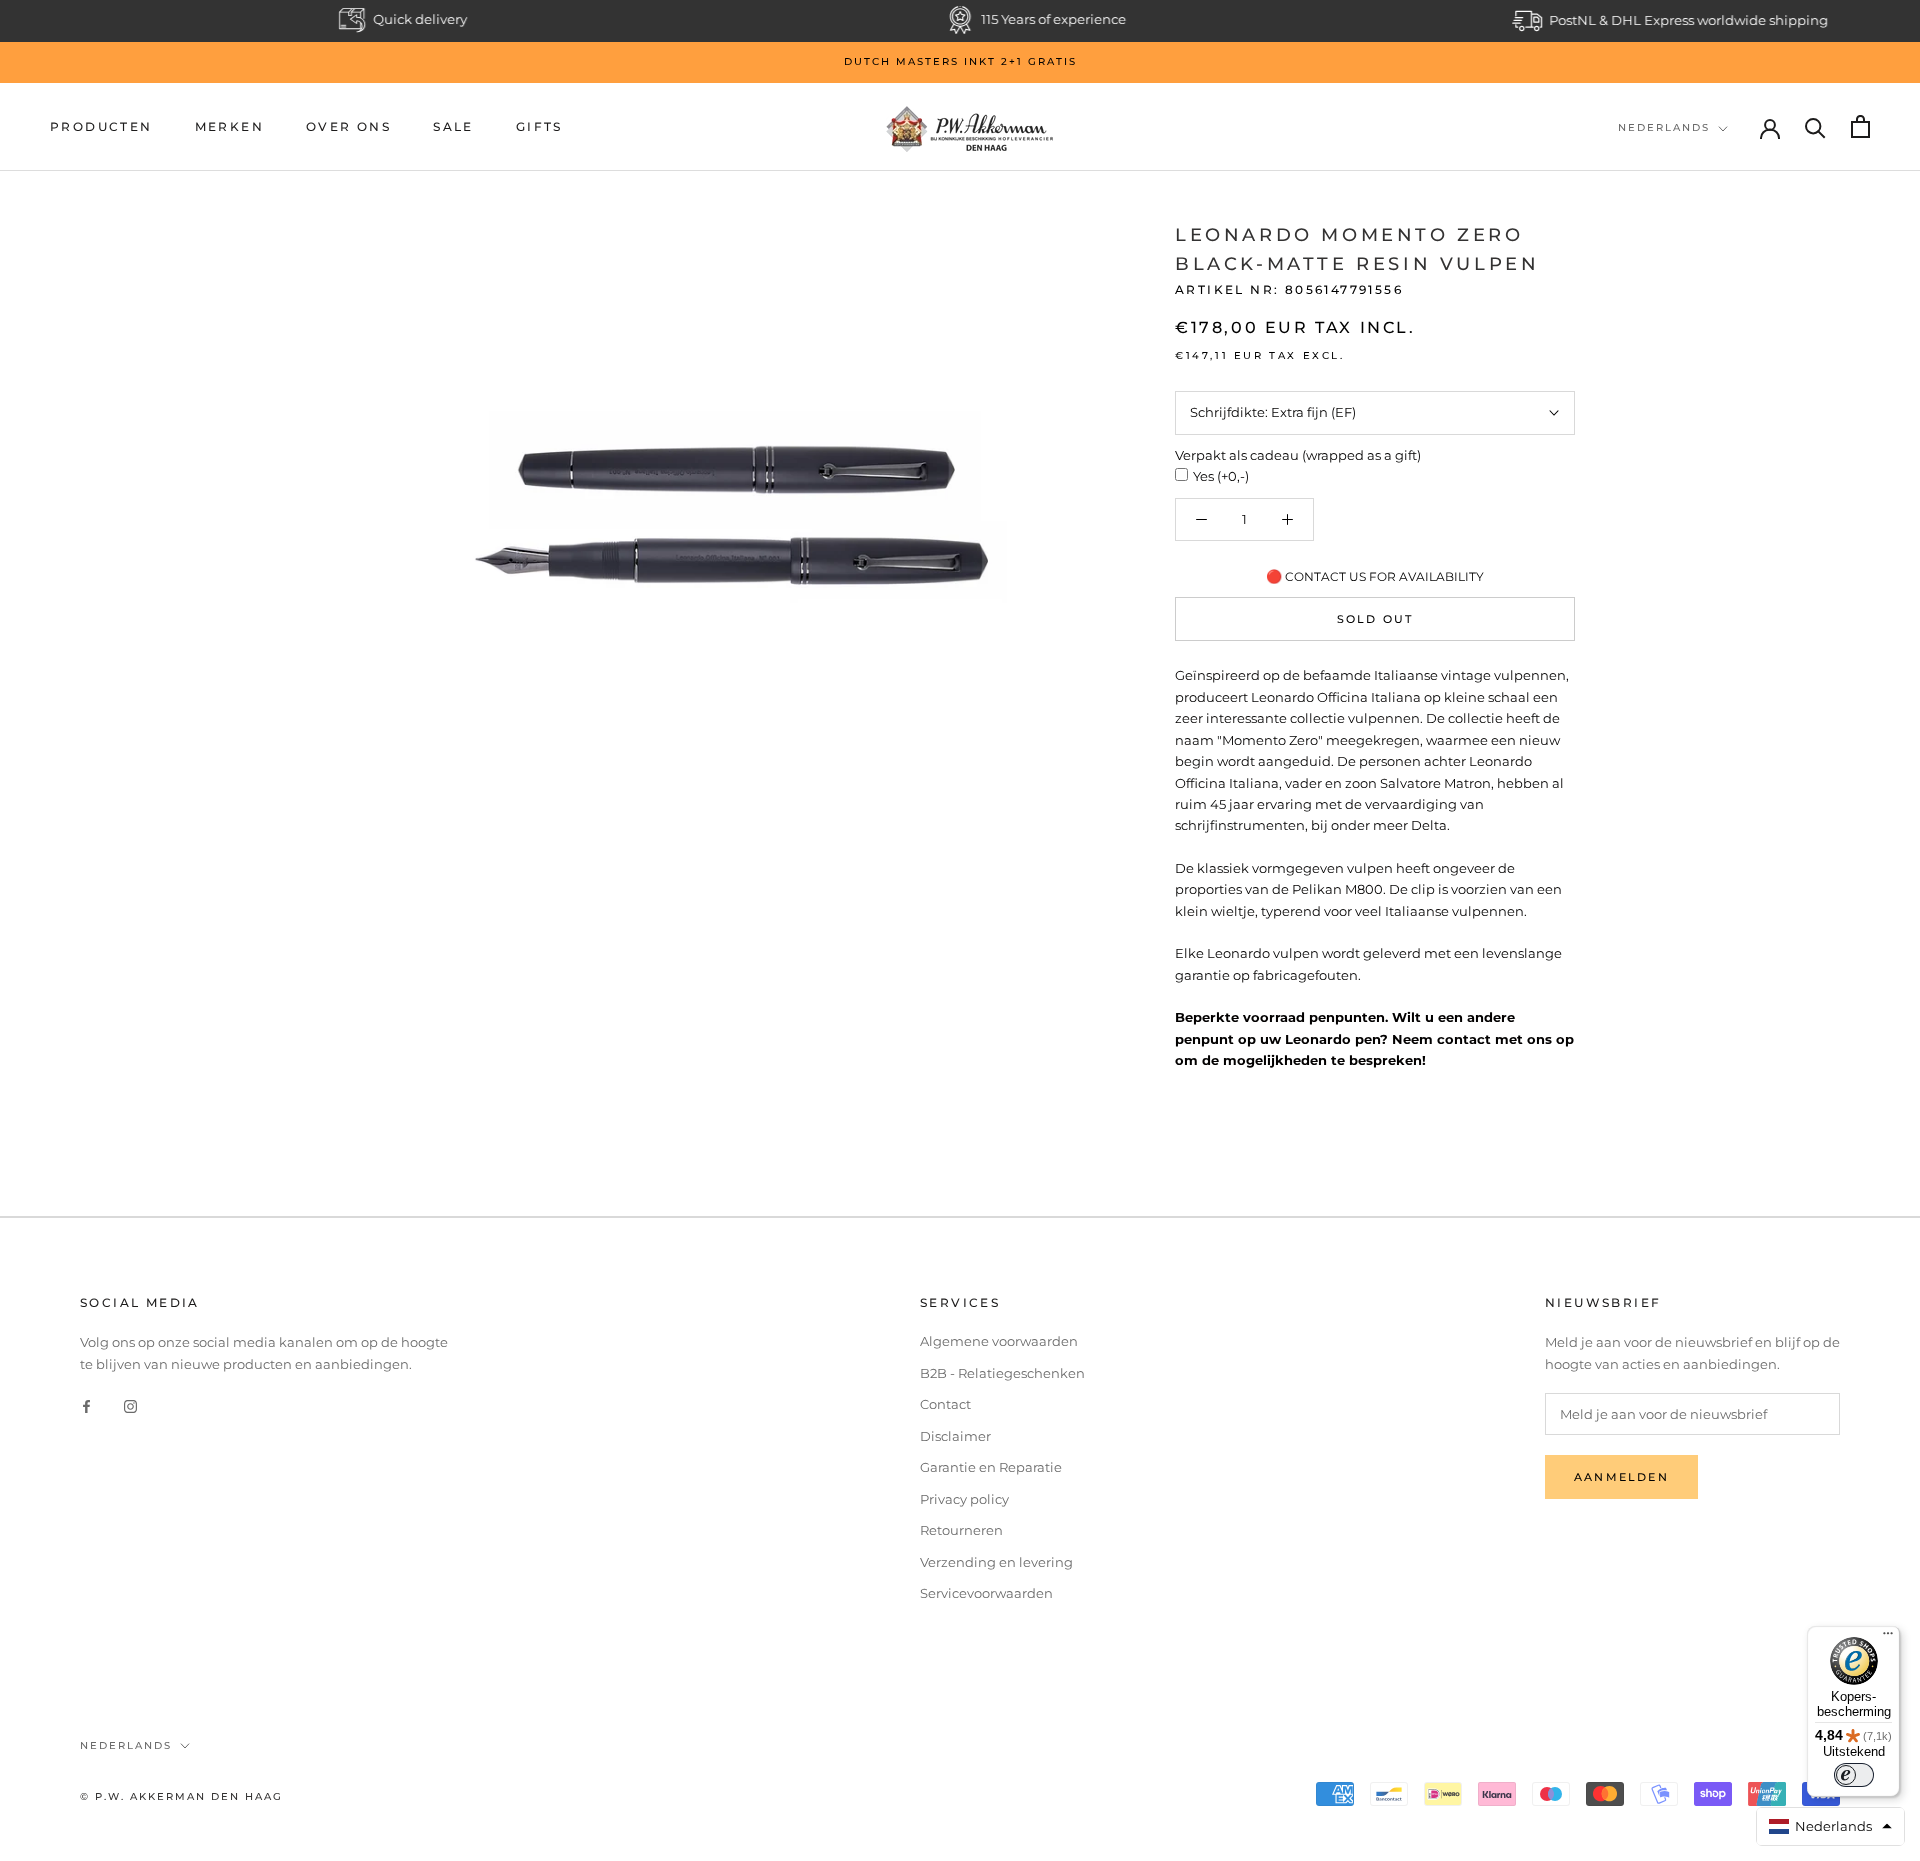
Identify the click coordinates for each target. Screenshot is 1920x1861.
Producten (101, 126)
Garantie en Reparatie (991, 1467)
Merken (229, 126)
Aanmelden (1621, 1477)
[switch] (1854, 1775)
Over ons (348, 126)
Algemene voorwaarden (999, 1341)
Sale (453, 126)
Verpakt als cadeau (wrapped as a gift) (1298, 455)
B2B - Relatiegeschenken (1002, 1373)
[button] (1831, 1826)
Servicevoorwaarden (986, 1593)
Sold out (1375, 619)
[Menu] (1888, 1638)
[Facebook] (86, 1405)
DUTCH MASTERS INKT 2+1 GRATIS (960, 61)
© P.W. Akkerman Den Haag (181, 1796)
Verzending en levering (996, 1562)
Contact (945, 1404)
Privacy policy (964, 1499)
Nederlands (1664, 127)
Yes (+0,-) (1221, 476)
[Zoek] (1815, 126)
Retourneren (961, 1530)
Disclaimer (955, 1436)
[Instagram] (130, 1405)
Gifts (539, 126)
